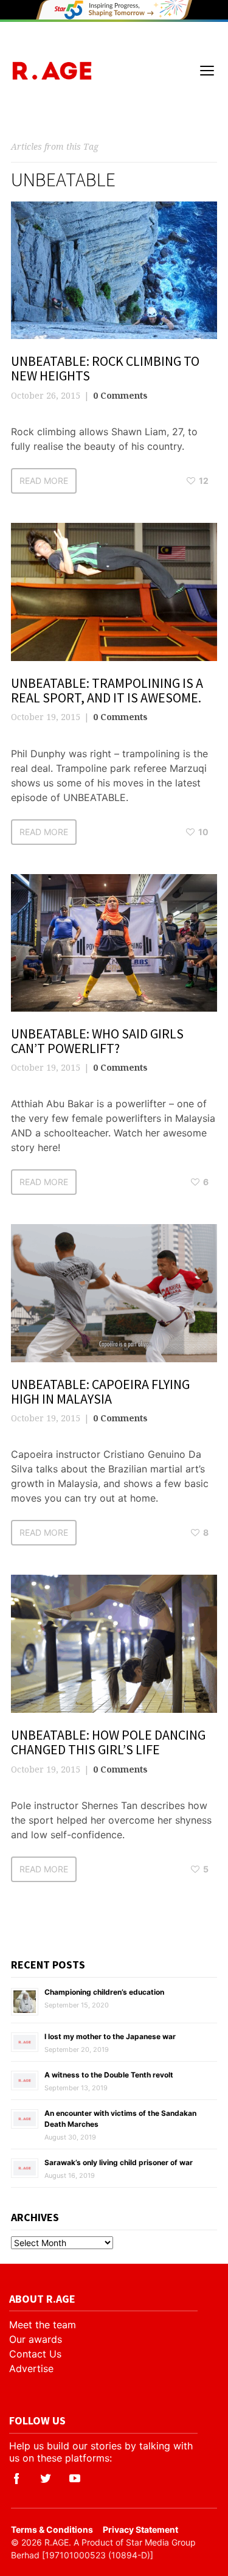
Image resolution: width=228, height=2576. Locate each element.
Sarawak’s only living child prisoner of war (119, 2162)
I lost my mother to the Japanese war (110, 2036)
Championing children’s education (104, 1992)
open (207, 71)
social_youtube (75, 2479)
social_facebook (16, 2479)
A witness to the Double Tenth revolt (109, 2075)
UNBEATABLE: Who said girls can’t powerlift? (97, 1041)
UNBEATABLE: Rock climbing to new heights (105, 368)
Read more (44, 481)
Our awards (36, 2339)
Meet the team (43, 2325)
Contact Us (35, 2354)
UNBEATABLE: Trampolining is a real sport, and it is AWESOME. (107, 690)
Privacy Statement (140, 2529)
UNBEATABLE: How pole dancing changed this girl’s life (108, 1742)
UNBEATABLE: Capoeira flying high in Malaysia (100, 1391)
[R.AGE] (52, 71)
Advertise (31, 2368)
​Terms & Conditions (52, 2529)
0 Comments (120, 395)
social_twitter (46, 2479)
